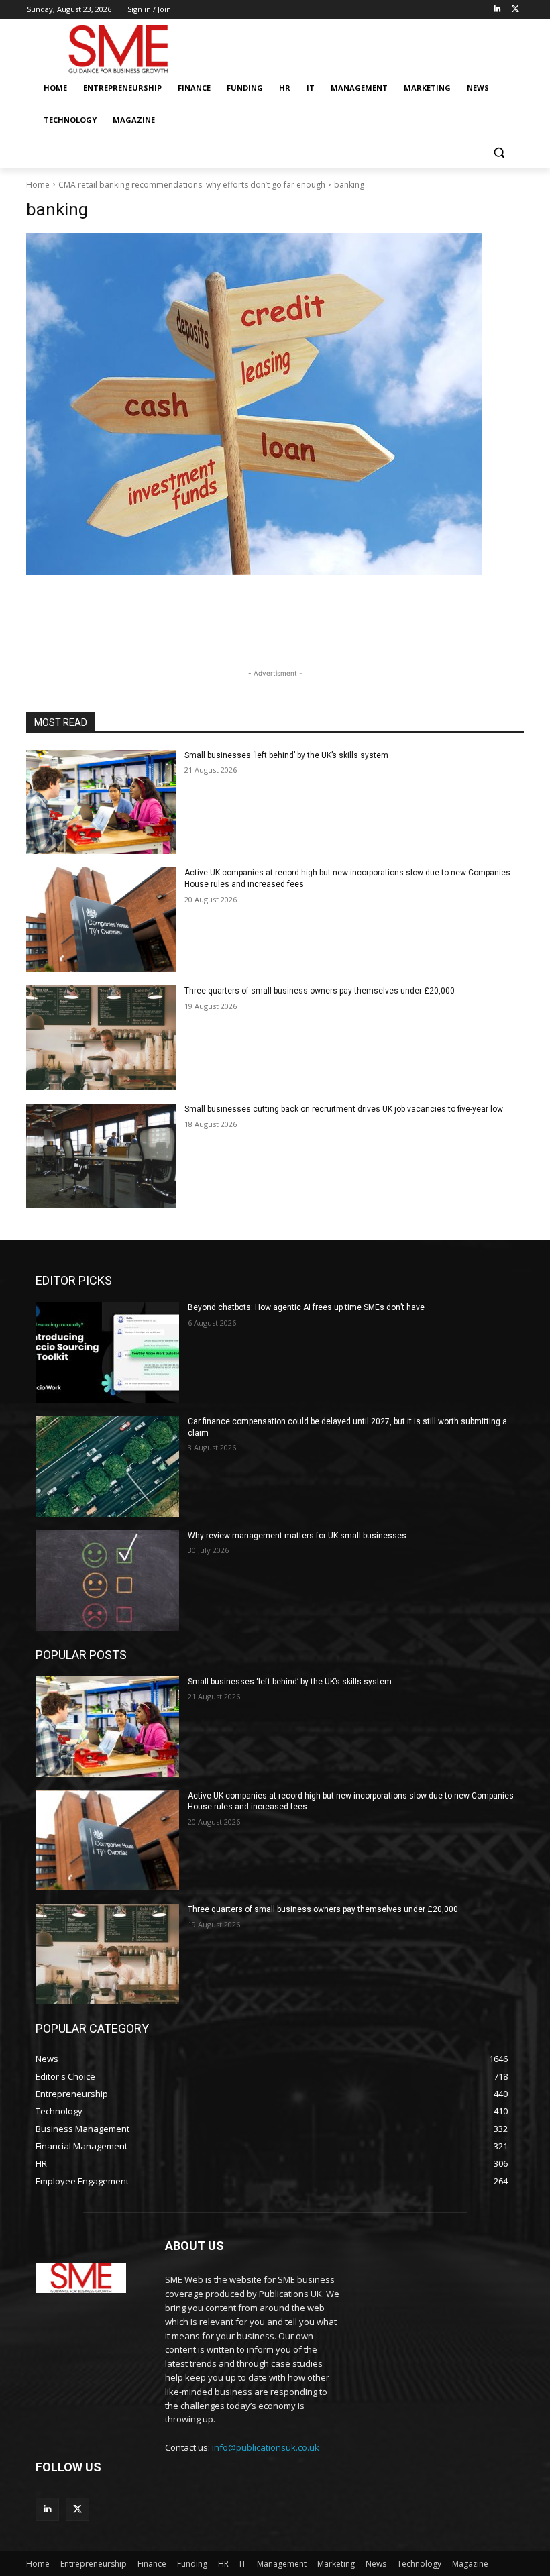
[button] (499, 153)
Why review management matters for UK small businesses (297, 1536)
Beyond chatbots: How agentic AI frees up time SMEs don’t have (306, 1307)
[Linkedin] (497, 10)
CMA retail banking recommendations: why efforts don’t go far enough (192, 185)
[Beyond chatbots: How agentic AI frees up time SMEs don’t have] (107, 1352)
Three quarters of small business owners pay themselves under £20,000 (320, 991)
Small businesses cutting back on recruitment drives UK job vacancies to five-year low (344, 1109)
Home (38, 185)
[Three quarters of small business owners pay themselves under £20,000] (101, 1038)
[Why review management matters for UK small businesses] (107, 1580)
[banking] (275, 404)
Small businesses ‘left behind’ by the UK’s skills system (286, 755)
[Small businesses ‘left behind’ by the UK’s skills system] (101, 802)
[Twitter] (515, 10)
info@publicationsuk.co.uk (266, 2447)
